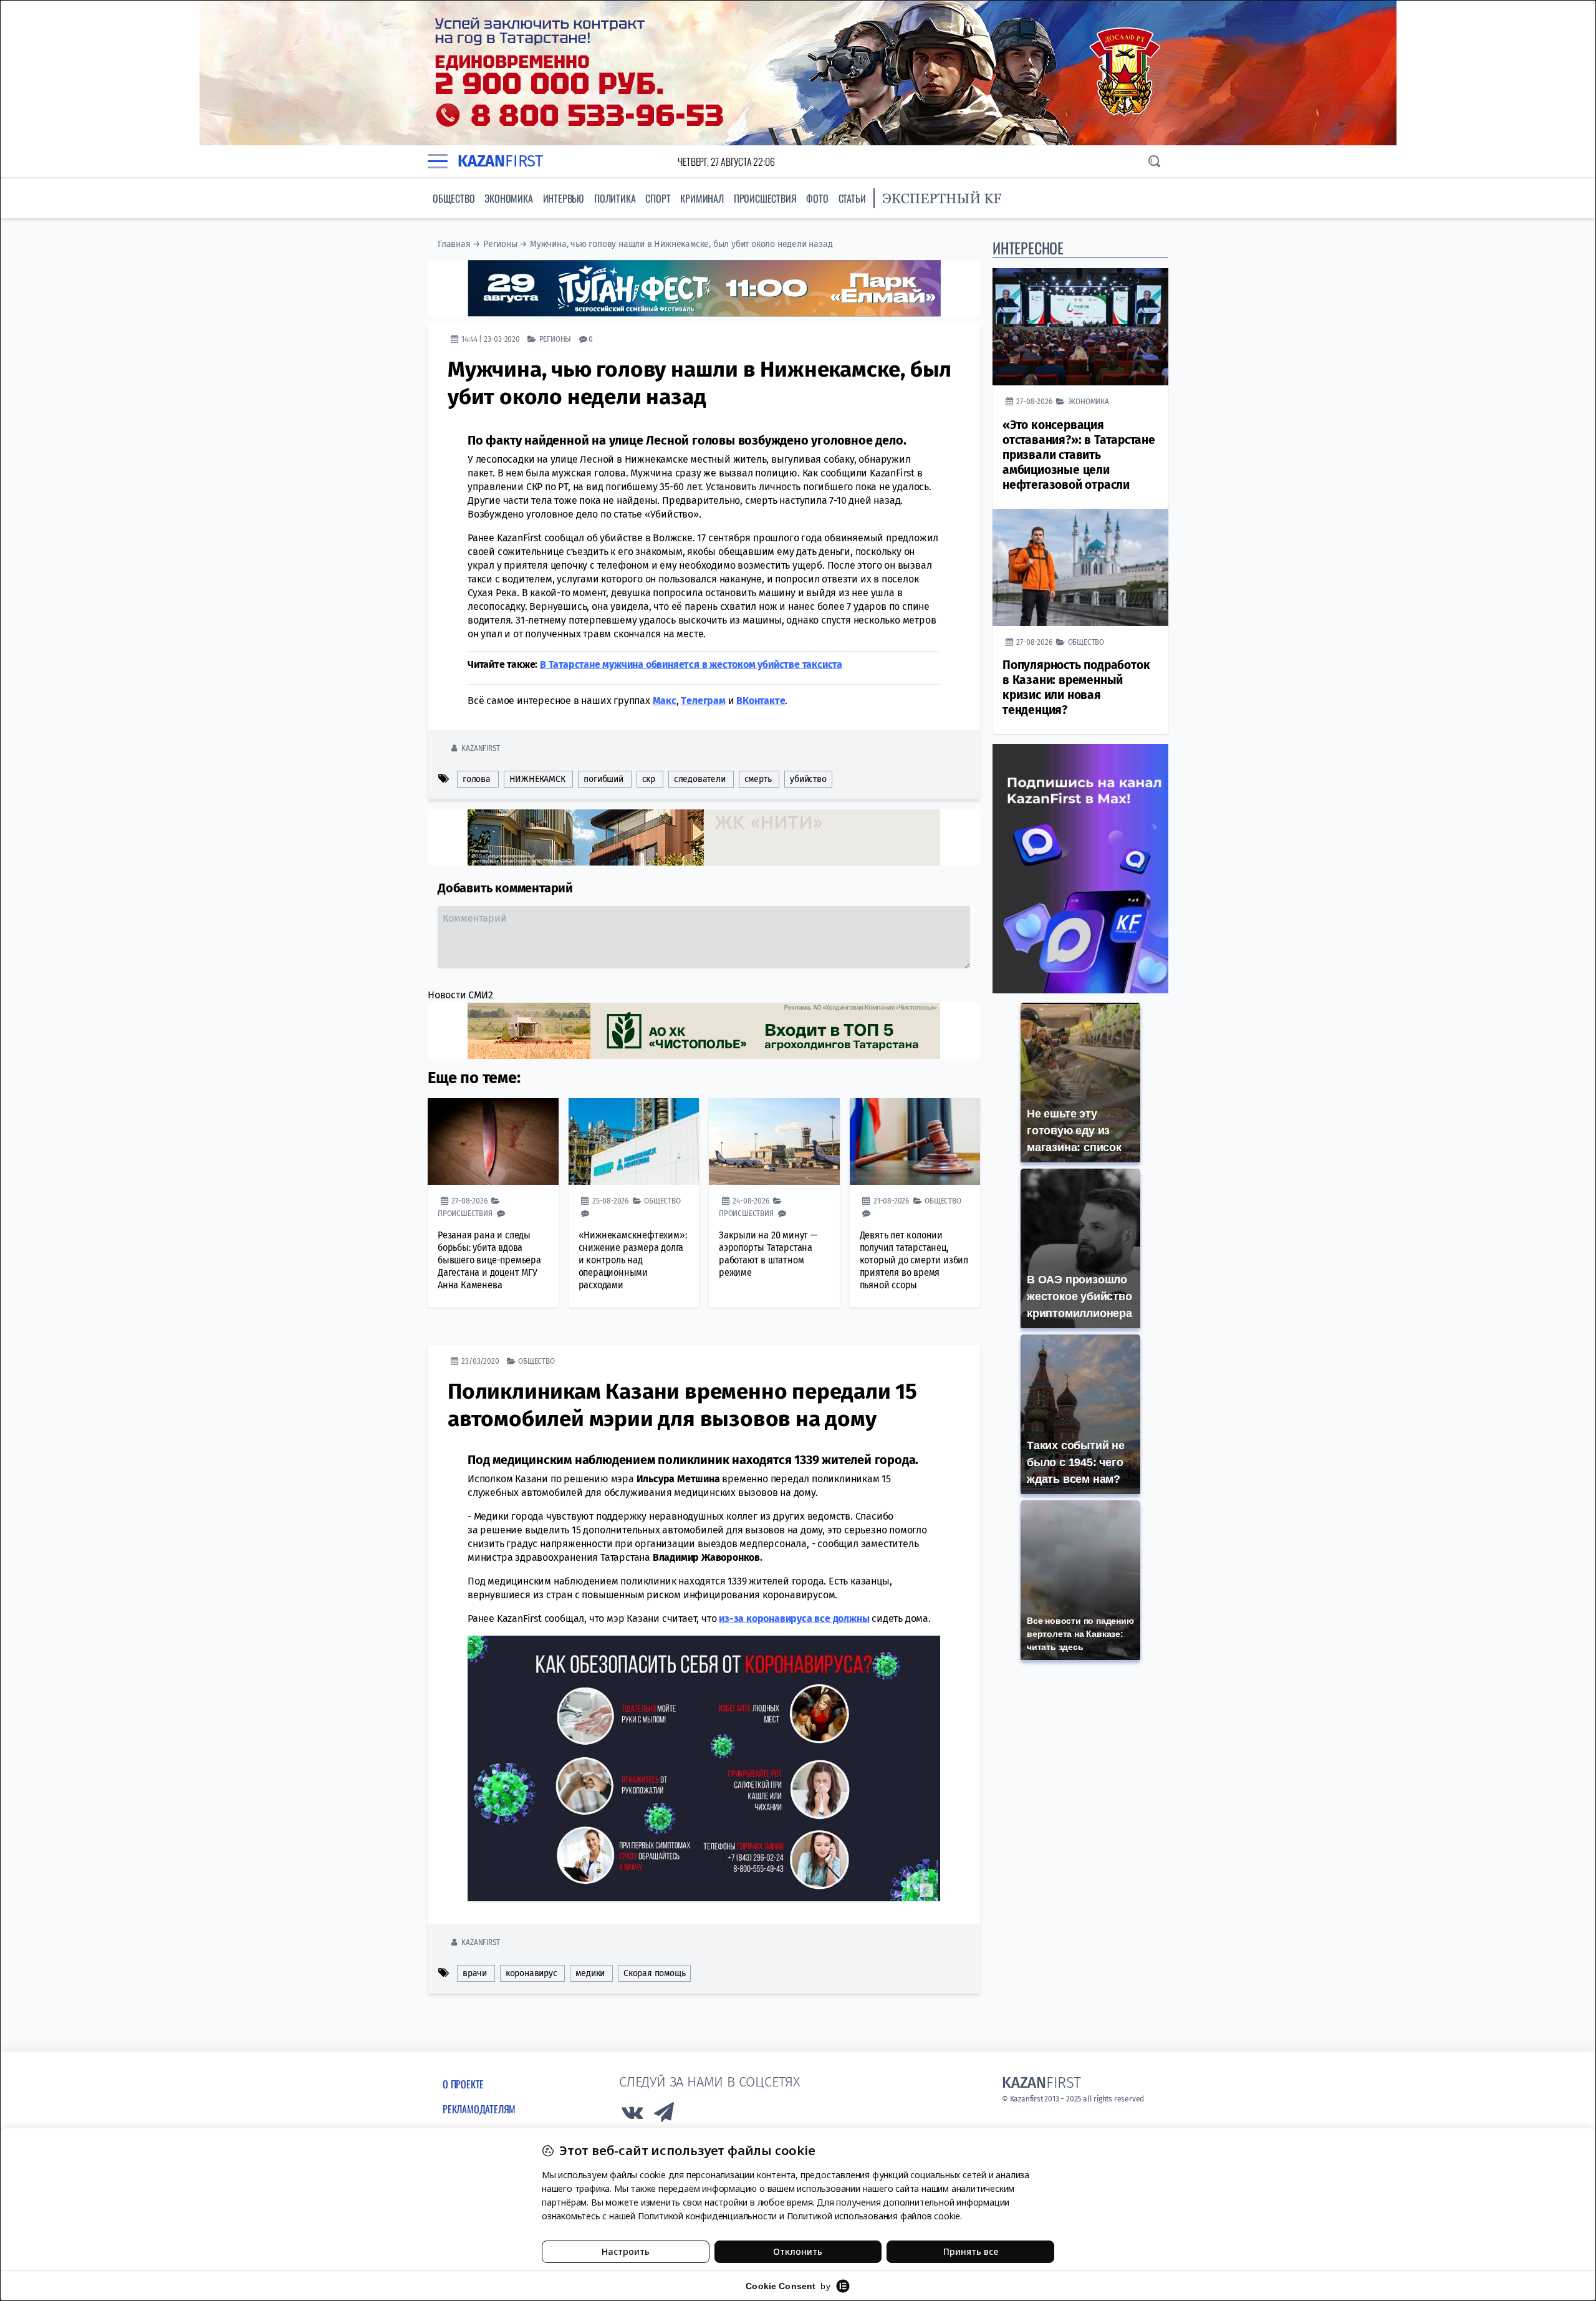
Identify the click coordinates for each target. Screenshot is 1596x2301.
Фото (817, 198)
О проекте (463, 2084)
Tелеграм (703, 701)
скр (649, 779)
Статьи (852, 198)
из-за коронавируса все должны (794, 1618)
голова (477, 779)
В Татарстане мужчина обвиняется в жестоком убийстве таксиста (691, 664)
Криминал (702, 198)
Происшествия (765, 198)
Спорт (658, 198)
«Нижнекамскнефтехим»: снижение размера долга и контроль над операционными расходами (633, 1260)
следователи (700, 779)
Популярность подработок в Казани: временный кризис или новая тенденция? (1076, 687)
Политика (615, 198)
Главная (454, 244)
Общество (454, 198)
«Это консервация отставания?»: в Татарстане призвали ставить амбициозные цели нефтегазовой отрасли (1079, 455)
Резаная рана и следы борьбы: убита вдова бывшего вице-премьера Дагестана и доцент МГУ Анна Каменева (489, 1260)
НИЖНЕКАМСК (537, 779)
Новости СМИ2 (460, 995)
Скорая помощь (654, 1973)
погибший (603, 779)
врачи (475, 1973)
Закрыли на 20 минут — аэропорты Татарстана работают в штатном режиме (768, 1254)
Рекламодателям (479, 2109)
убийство (808, 779)
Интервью (564, 198)
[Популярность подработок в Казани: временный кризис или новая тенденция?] (1080, 567)
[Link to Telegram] (665, 2115)
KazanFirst (480, 748)
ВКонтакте (761, 701)
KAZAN (500, 161)
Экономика (508, 198)
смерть (758, 779)
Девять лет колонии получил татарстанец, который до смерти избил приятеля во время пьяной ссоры (914, 1260)
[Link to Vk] (632, 2115)
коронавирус (531, 1973)
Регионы (500, 244)
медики (590, 1973)
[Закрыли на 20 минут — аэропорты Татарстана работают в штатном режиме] (774, 1142)
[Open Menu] (438, 162)
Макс (665, 701)
